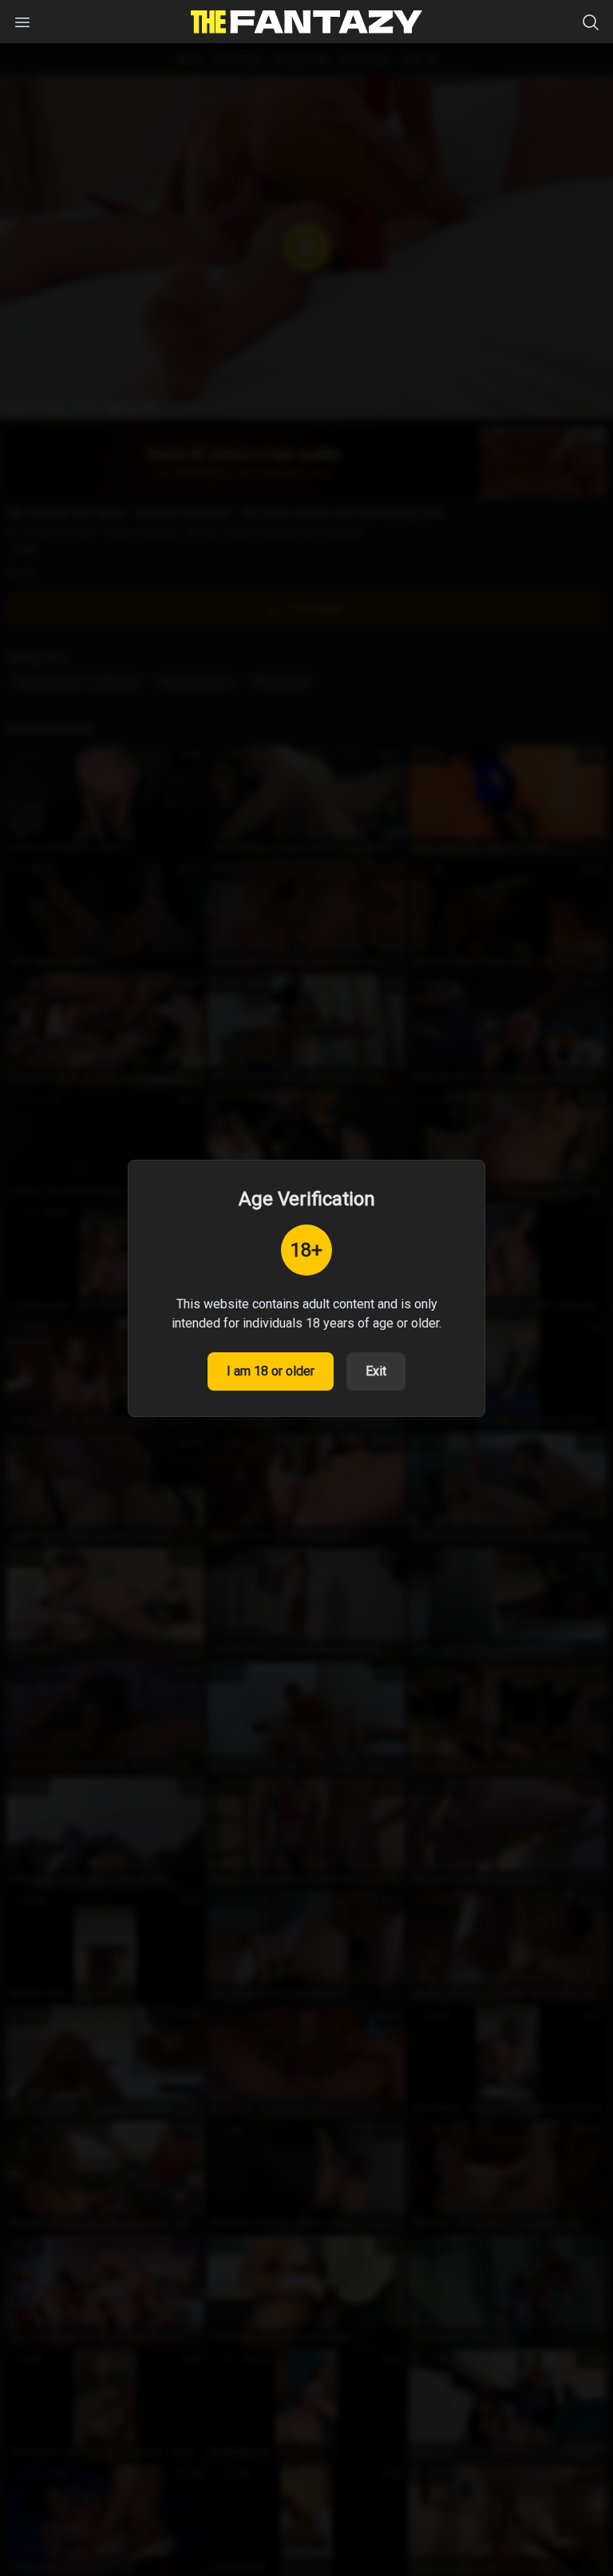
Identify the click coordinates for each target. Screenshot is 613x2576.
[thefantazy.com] (306, 22)
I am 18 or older (271, 1371)
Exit (376, 1371)
